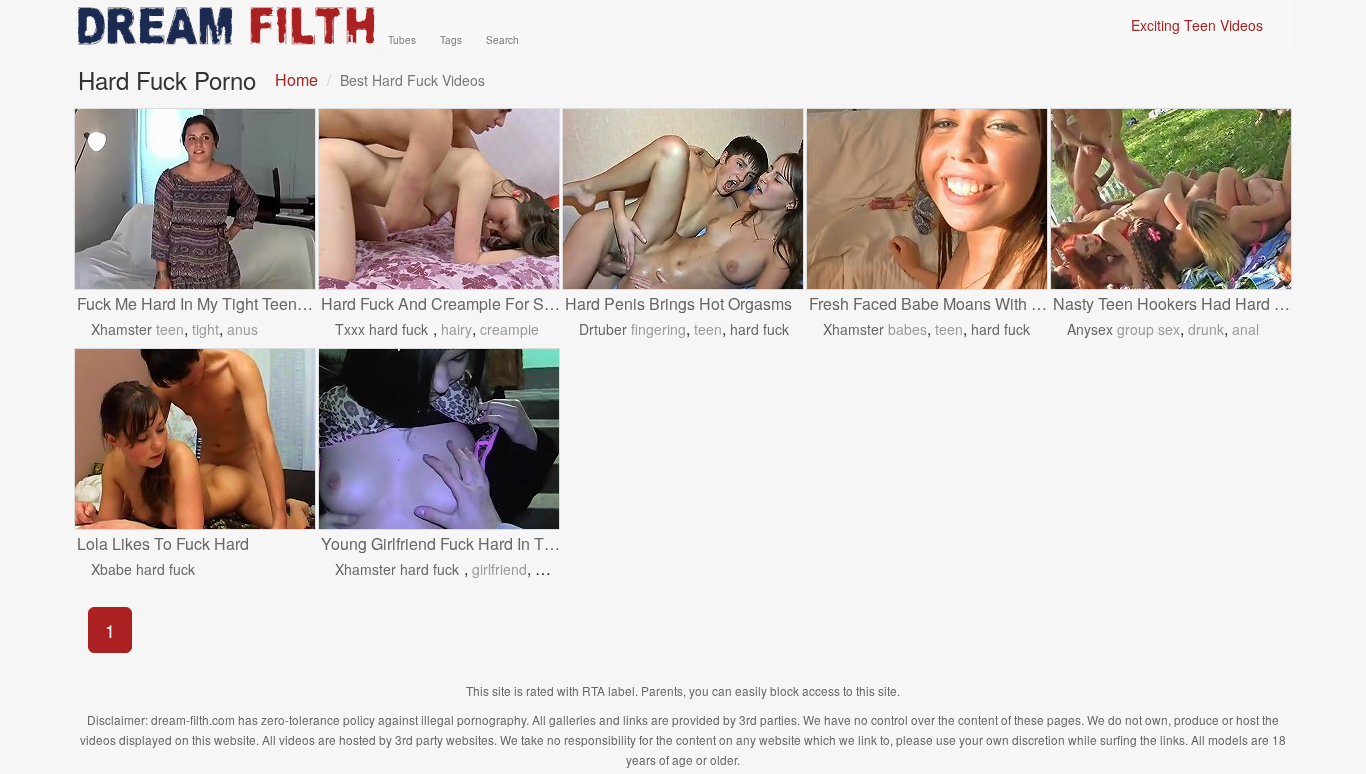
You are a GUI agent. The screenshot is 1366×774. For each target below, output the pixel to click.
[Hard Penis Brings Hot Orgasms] (683, 199)
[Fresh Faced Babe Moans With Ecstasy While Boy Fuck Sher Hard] (927, 199)
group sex (1148, 329)
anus (242, 329)
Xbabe (111, 569)
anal (1245, 329)
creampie (509, 329)
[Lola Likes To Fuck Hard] (195, 439)
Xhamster (121, 329)
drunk (1206, 329)
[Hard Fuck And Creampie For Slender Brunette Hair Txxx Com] (439, 199)
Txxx (350, 329)
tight (205, 329)
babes (907, 329)
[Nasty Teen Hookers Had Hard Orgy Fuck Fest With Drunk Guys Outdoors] (1171, 199)
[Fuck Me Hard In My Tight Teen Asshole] (195, 199)
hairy (456, 329)
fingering (658, 329)
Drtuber (603, 329)
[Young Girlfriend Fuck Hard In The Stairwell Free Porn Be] (439, 439)
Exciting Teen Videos (1197, 25)
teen (170, 329)
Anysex (1090, 329)
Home (296, 79)
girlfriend (499, 569)
